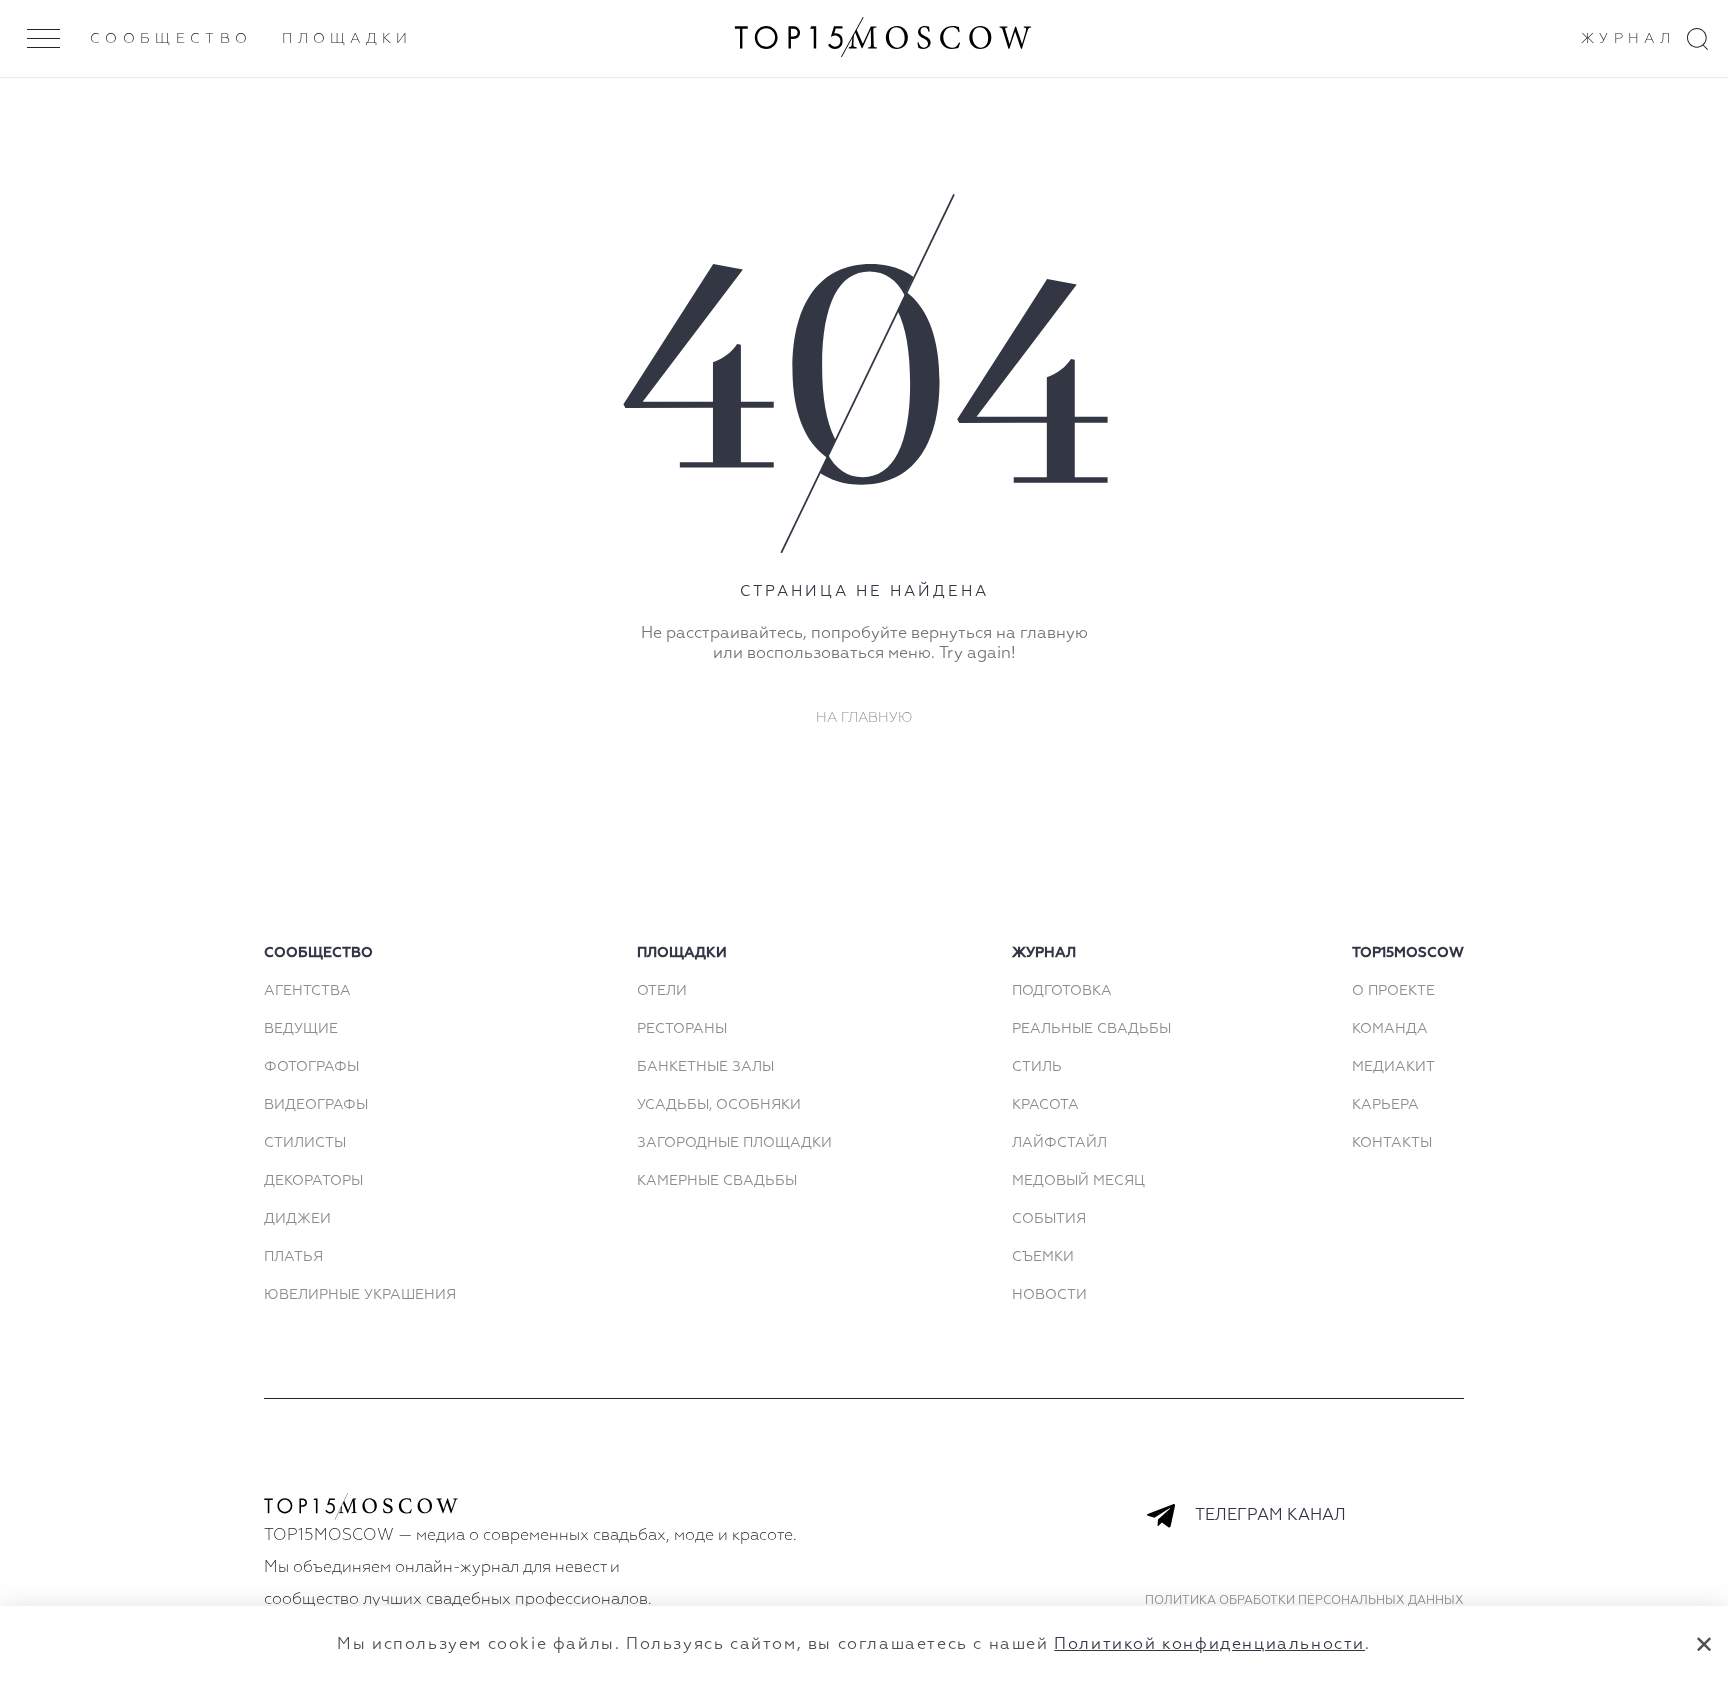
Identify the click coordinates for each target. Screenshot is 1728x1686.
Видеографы (316, 1105)
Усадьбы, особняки (719, 1105)
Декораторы (313, 1181)
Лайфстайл (1059, 1143)
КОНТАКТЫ (1392, 1143)
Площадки (347, 39)
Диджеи (297, 1219)
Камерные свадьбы (717, 1181)
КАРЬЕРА (1385, 1105)
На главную (864, 718)
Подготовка (1062, 991)
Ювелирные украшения (360, 1295)
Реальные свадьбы (1091, 1029)
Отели (662, 991)
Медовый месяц (1078, 1181)
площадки (682, 953)
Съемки (1043, 1257)
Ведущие (301, 1029)
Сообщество (171, 39)
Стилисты (305, 1143)
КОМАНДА (1390, 1029)
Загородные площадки (734, 1143)
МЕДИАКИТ (1393, 1067)
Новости (1049, 1295)
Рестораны (682, 1029)
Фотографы (311, 1067)
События (1049, 1219)
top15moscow (1408, 953)
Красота (1045, 1105)
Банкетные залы (705, 1067)
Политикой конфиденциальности (1209, 1645)
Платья (293, 1257)
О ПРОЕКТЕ (1393, 991)
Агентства (307, 991)
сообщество (318, 953)
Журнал (1628, 39)
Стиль (1037, 1067)
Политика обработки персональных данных (1304, 1601)
